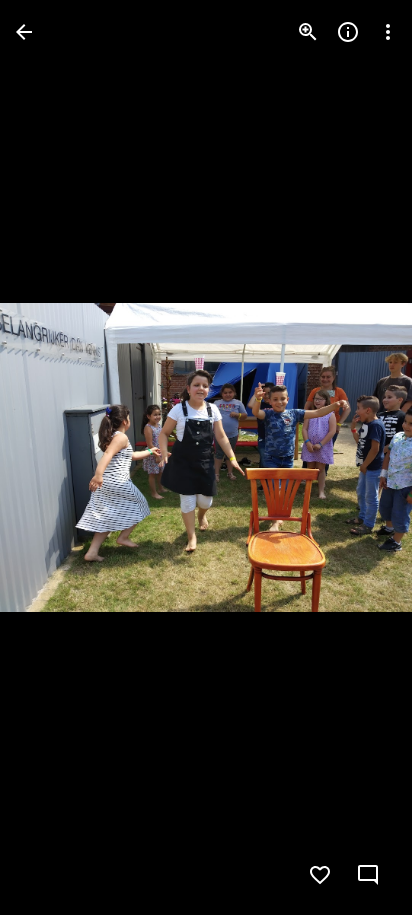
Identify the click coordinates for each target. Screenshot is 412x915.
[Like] (320, 875)
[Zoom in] (308, 32)
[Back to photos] (24, 32)
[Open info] (348, 32)
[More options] (388, 32)
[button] (56, 458)
